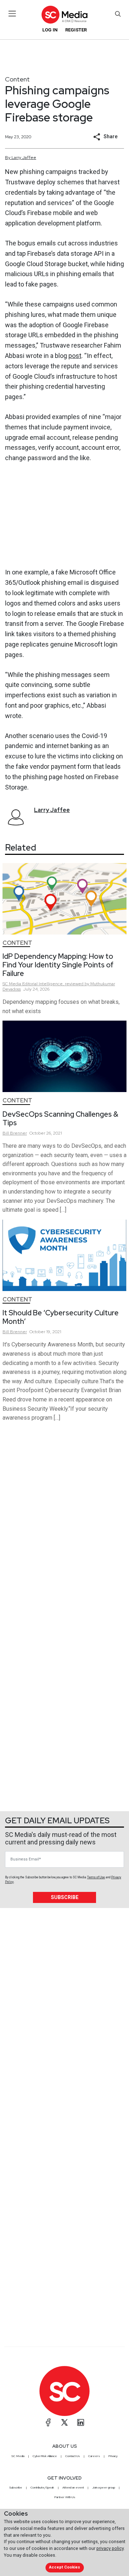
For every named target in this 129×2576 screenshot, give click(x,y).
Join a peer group (104, 2487)
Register (76, 30)
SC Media (18, 2456)
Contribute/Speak (42, 2487)
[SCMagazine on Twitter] (64, 2422)
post (75, 356)
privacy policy (110, 2548)
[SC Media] (64, 14)
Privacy (113, 2456)
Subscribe (65, 1897)
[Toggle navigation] (12, 14)
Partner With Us (65, 2497)
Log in (50, 30)
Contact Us (73, 2456)
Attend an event (73, 2487)
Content (17, 79)
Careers (94, 2456)
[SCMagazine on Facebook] (48, 2422)
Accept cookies (64, 2567)
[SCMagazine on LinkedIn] (81, 2422)
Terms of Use (96, 1877)
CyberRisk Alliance (45, 2456)
